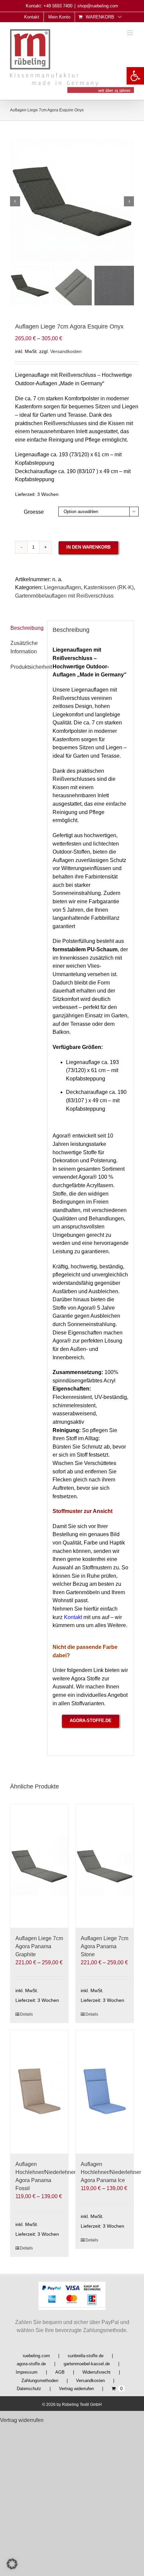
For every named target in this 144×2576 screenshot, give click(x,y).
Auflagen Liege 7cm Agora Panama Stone (104, 1946)
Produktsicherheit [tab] (31, 667)
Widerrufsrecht (96, 2372)
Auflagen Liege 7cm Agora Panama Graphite (39, 1946)
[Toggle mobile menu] (130, 33)
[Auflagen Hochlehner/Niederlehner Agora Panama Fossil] (39, 2092)
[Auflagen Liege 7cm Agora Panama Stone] (105, 1866)
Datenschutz (29, 2389)
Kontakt (73, 1617)
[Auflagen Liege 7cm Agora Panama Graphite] (39, 1866)
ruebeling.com (36, 2356)
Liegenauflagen (62, 587)
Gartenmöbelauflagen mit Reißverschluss (64, 596)
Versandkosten (66, 351)
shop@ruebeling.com (98, 6)
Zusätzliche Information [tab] (24, 647)
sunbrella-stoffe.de (86, 2356)
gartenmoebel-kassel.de (87, 2364)
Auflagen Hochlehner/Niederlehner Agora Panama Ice (111, 2172)
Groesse (34, 512)
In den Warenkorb (88, 547)
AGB (60, 2372)
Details (26, 2014)
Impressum (27, 2372)
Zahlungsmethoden (40, 2381)
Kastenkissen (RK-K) (109, 587)
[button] (135, 76)
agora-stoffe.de (31, 2364)
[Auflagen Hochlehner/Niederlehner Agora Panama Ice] (105, 2092)
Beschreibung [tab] (26, 628)
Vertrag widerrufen (76, 2389)
